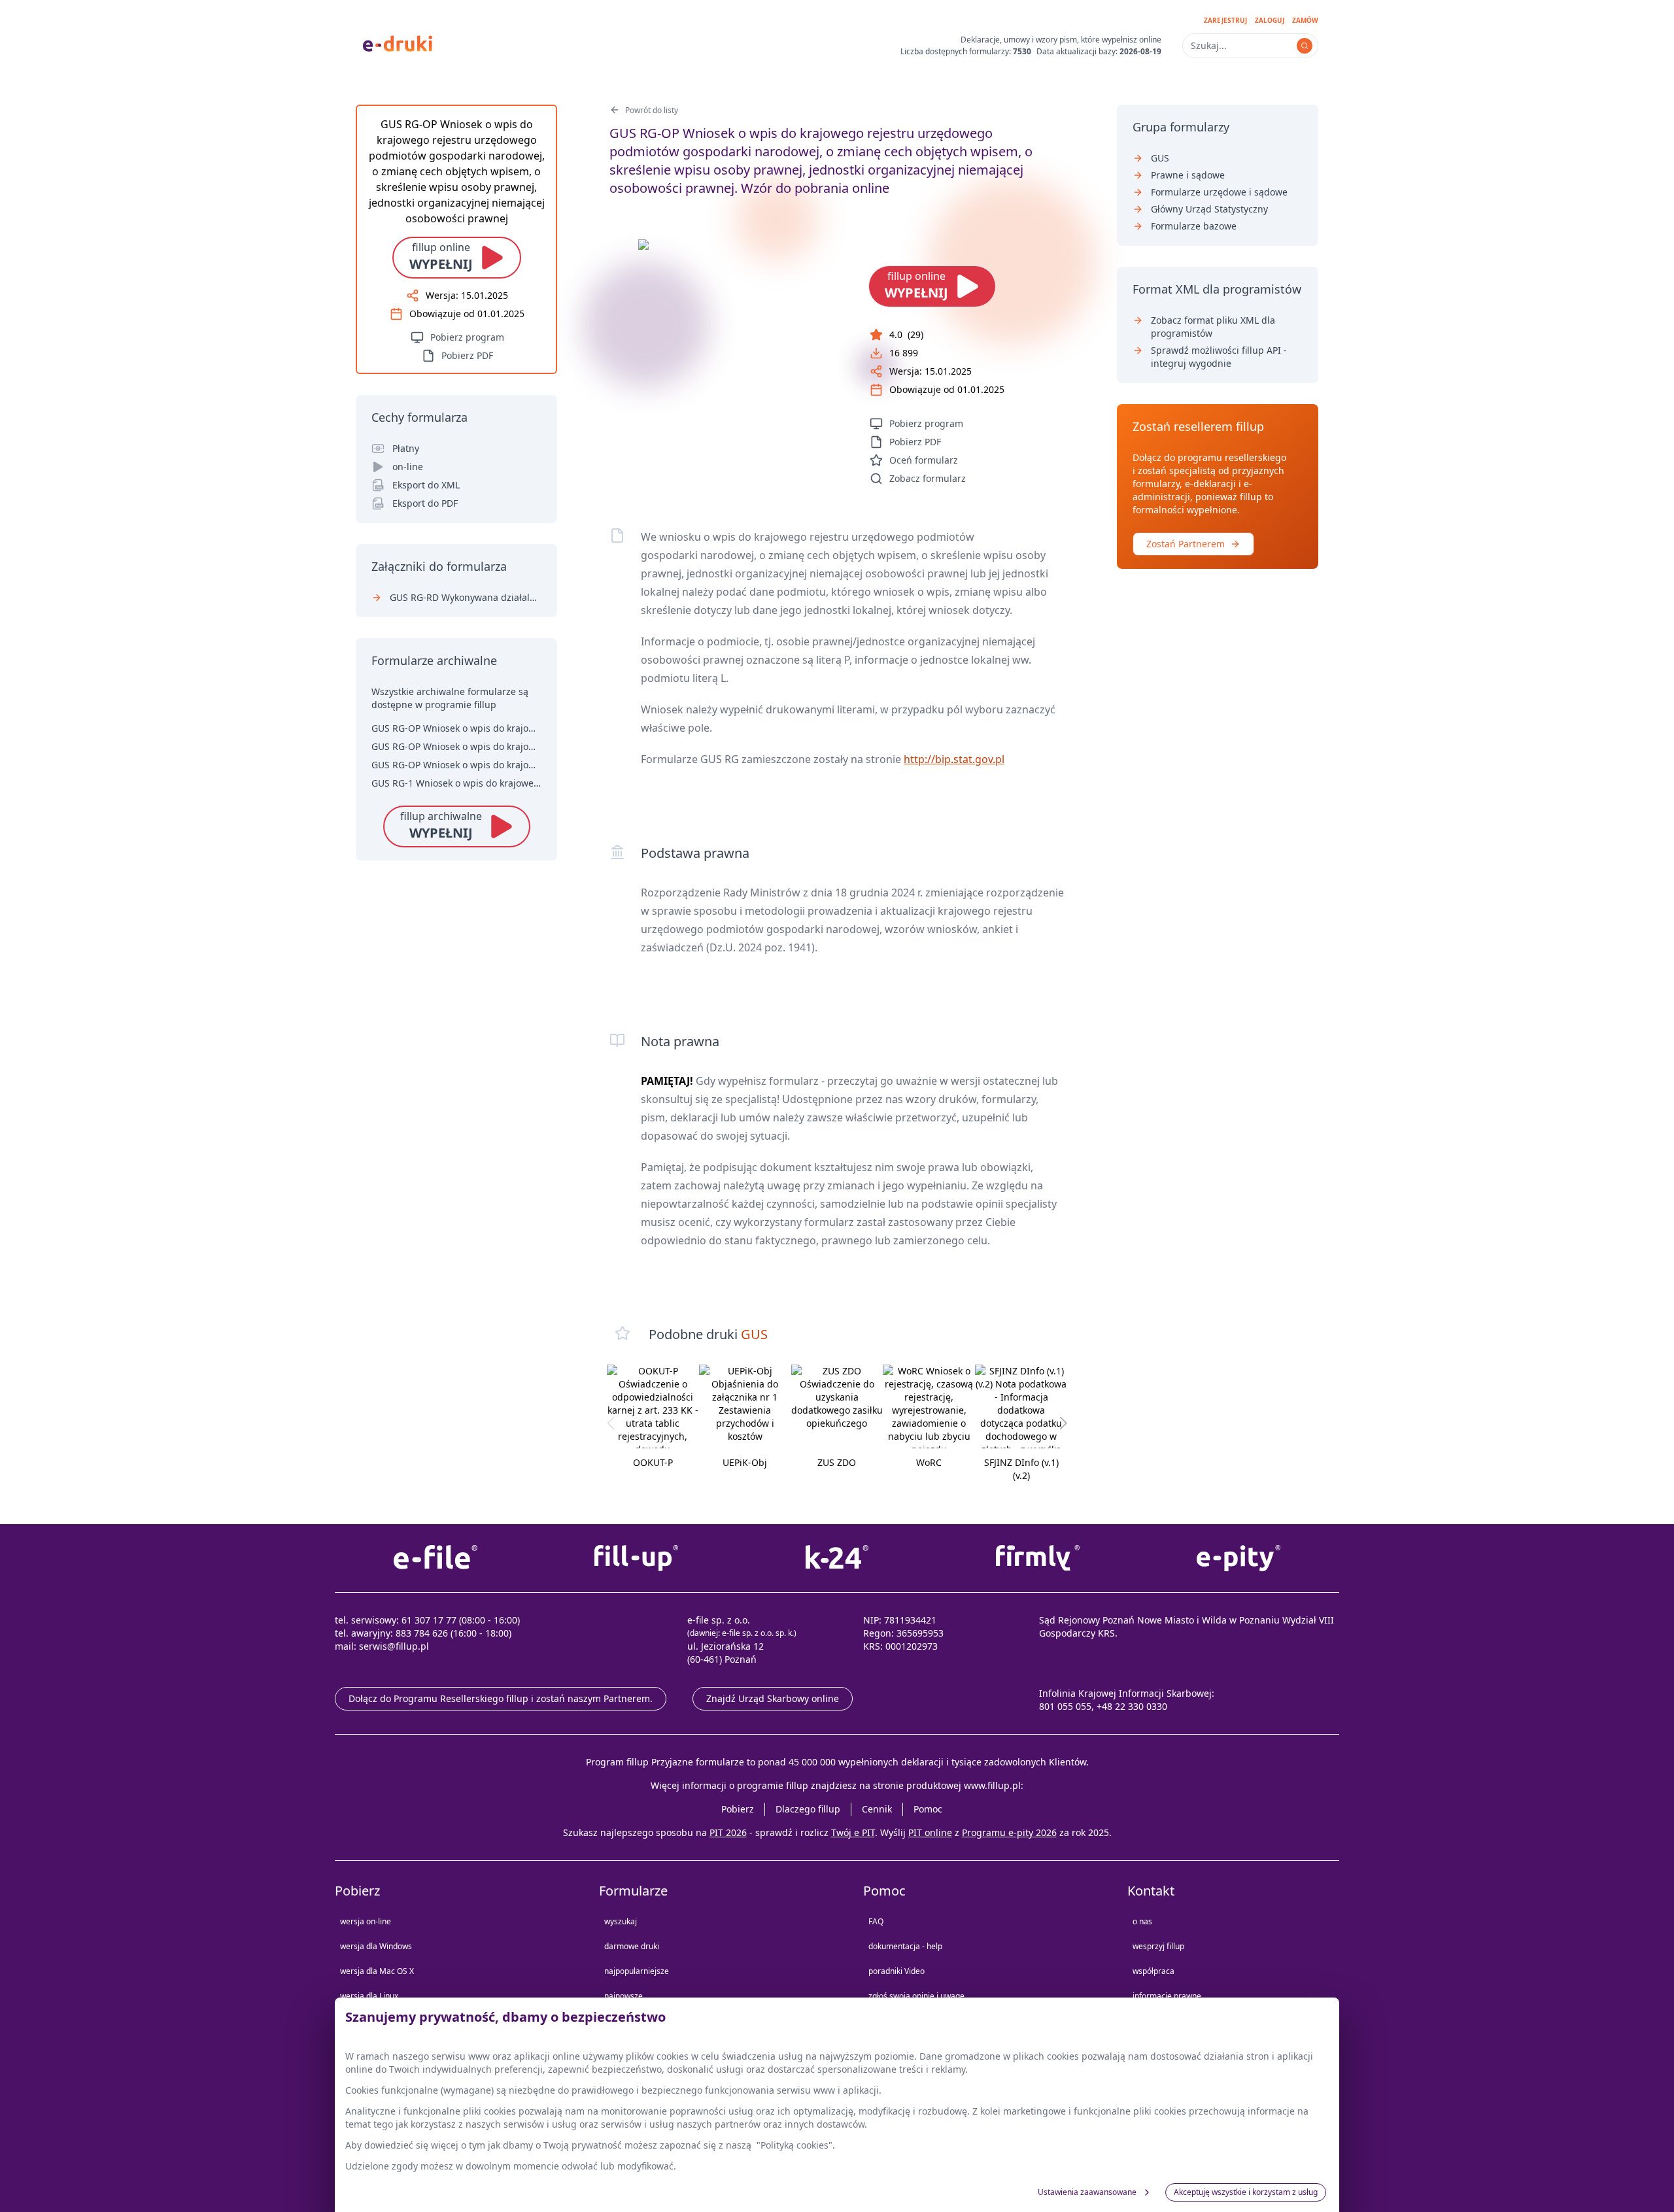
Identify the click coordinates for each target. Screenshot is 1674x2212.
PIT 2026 (728, 1832)
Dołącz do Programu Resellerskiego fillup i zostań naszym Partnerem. (501, 1698)
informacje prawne (1167, 1996)
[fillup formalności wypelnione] (636, 1558)
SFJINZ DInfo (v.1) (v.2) (1021, 1469)
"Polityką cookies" (794, 2145)
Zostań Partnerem (1186, 544)
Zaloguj (1270, 20)
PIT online (930, 1832)
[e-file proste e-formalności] (435, 1558)
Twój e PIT (853, 1832)
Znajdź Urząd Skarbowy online (773, 1698)
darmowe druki (632, 1946)
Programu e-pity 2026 (1009, 1832)
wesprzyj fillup (1158, 1946)
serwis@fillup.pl (394, 1646)
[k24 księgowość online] (837, 1558)
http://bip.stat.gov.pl (954, 759)
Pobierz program (926, 423)
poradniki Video (897, 1971)
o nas (1142, 1921)
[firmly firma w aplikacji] (1038, 1558)
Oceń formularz (924, 460)
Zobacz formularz (928, 478)
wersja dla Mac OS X (377, 1971)
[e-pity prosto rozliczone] (1239, 1558)
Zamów (1305, 20)
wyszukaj (621, 1921)
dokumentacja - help (905, 1946)
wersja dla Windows (376, 1946)
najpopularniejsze (637, 1971)
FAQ (876, 1921)
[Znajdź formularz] (1305, 46)
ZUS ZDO (837, 1462)
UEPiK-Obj (745, 1462)
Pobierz (738, 1809)
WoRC (929, 1462)
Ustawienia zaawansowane (1087, 2192)
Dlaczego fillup (808, 1809)
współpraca (1153, 1971)
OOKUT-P (653, 1462)
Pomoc (928, 1809)
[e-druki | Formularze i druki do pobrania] (398, 43)
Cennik (877, 1809)
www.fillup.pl (992, 1785)
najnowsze (623, 1996)
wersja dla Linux (369, 1996)
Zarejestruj (1225, 20)
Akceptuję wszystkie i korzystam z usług (1246, 2192)
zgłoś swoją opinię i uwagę (916, 1996)
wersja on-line (366, 1921)
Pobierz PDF (915, 442)
